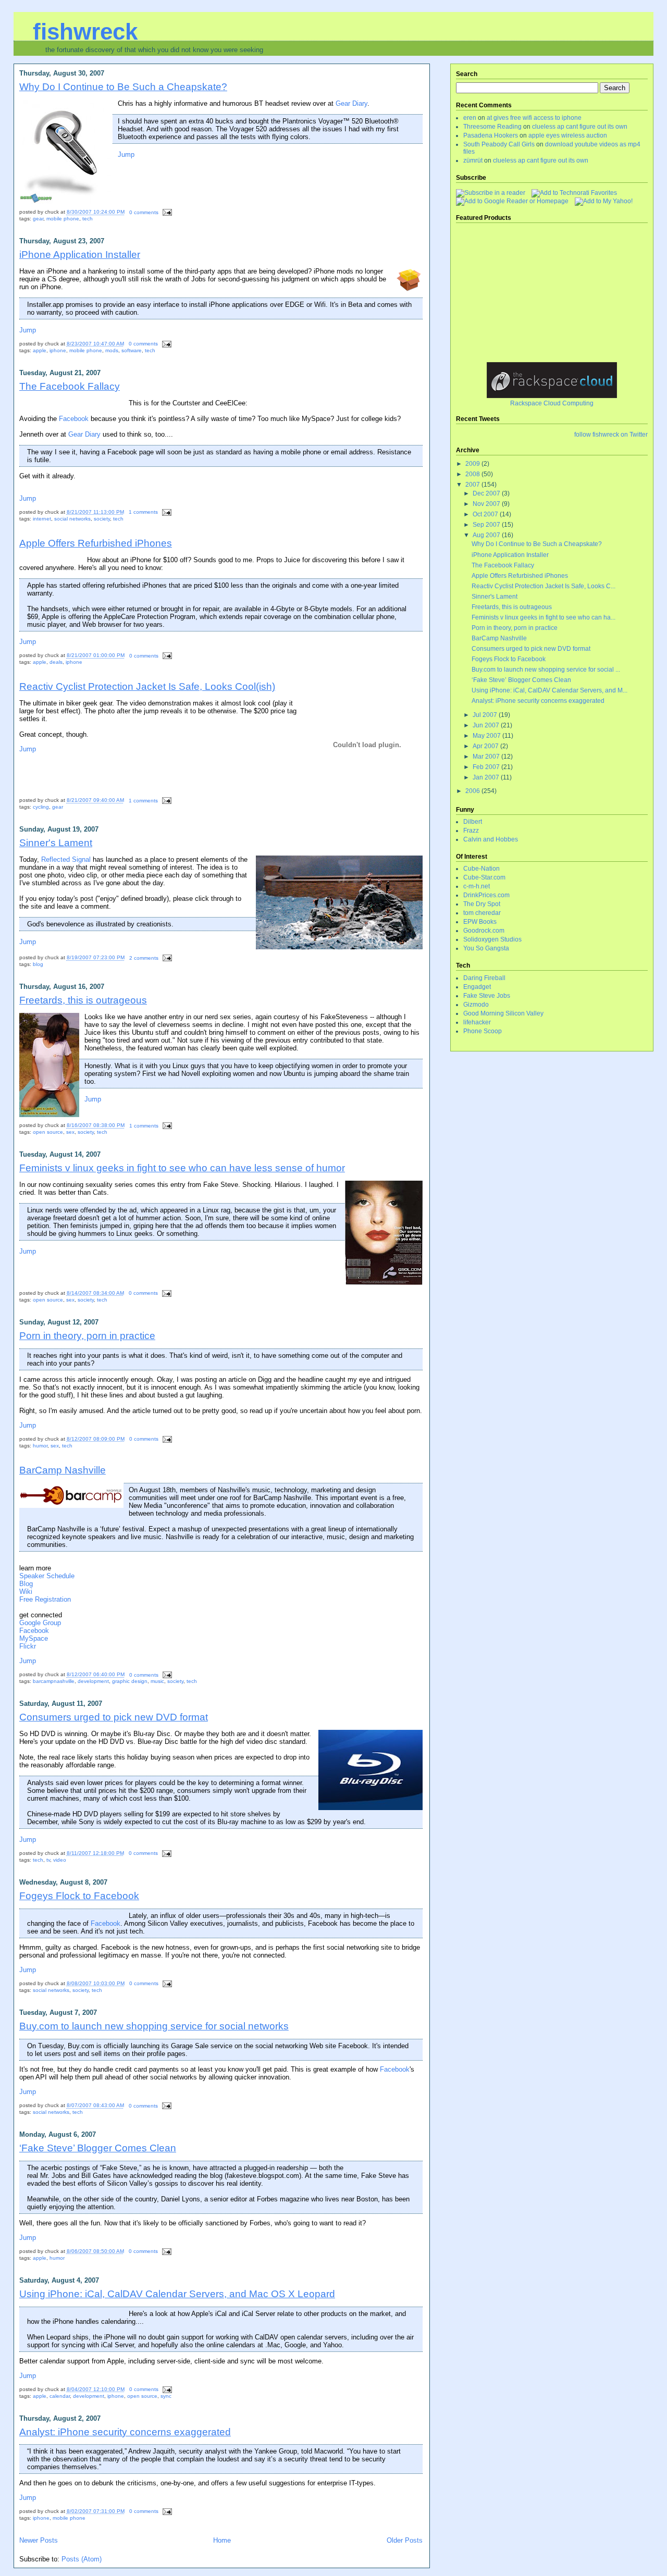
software (132, 350)
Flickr (28, 1646)
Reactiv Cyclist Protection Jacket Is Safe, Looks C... (544, 586)
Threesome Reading (492, 127)
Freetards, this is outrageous (83, 1000)
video (60, 1860)
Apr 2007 (486, 746)
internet (42, 519)
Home (222, 2540)
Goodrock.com (484, 931)
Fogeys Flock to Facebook (79, 1896)
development (93, 1681)
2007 (473, 485)
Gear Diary (351, 103)
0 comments (144, 212)
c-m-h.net (477, 886)
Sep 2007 (487, 525)
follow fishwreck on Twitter (611, 435)
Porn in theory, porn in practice (87, 1335)
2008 (473, 474)
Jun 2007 (487, 725)
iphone (58, 350)
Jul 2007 (486, 715)
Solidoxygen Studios (492, 939)
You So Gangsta (486, 948)
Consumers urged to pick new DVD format (114, 1717)
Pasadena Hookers (491, 135)
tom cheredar (482, 913)
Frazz (471, 831)
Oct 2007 (486, 514)
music (157, 1681)
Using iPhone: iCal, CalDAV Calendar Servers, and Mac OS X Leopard (177, 2294)
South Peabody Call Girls (499, 144)
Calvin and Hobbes (491, 839)
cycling (41, 807)
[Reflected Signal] (604, 201)
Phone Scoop (483, 1031)
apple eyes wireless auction (568, 135)
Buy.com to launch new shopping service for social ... (546, 670)
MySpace (34, 1638)
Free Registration (45, 1599)
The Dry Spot (482, 904)
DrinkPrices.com (486, 895)
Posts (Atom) (82, 2559)
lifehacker (477, 1022)
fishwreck (85, 32)
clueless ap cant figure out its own (580, 127)
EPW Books (480, 922)
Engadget (477, 987)
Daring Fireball (484, 978)
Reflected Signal (66, 859)
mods (112, 350)
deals (56, 662)
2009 (473, 464)
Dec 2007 (487, 493)
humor (40, 1446)
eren (470, 118)
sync (166, 2396)
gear (38, 219)
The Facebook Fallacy (70, 386)
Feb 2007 (487, 767)
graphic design (130, 1681)
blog (38, 964)
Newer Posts (39, 2540)
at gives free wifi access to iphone (534, 118)
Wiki (26, 1592)
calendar (60, 2396)
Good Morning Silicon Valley (503, 1013)
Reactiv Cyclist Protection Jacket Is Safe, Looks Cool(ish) (147, 686)
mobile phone (63, 219)
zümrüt (473, 160)
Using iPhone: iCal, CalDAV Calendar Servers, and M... (549, 690)
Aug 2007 (487, 535)
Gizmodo (476, 1005)
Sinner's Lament (56, 843)
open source (48, 1132)
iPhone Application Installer (80, 254)
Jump (126, 154)
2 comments (144, 958)
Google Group (40, 1623)
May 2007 (487, 736)
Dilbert (473, 822)
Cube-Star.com (484, 877)
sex (70, 1132)
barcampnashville (54, 1681)
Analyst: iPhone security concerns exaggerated (125, 2432)
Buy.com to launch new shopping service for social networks (154, 2026)
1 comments (143, 512)
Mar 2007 (487, 757)
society (102, 519)
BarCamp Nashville (63, 1470)
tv (48, 1860)
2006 (473, 791)
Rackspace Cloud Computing (552, 403)
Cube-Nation (481, 869)
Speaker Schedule (47, 1576)
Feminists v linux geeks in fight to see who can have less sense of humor (182, 1168)
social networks (72, 519)
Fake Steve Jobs (487, 996)
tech (88, 219)
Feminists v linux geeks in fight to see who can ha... (544, 617)
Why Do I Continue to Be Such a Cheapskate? (123, 86)
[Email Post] (166, 212)
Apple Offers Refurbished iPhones (96, 543)
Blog (26, 1584)
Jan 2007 (487, 777)
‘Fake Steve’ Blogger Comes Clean (98, 2148)
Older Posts (405, 2540)
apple (40, 350)
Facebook (74, 419)
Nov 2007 (487, 504)
